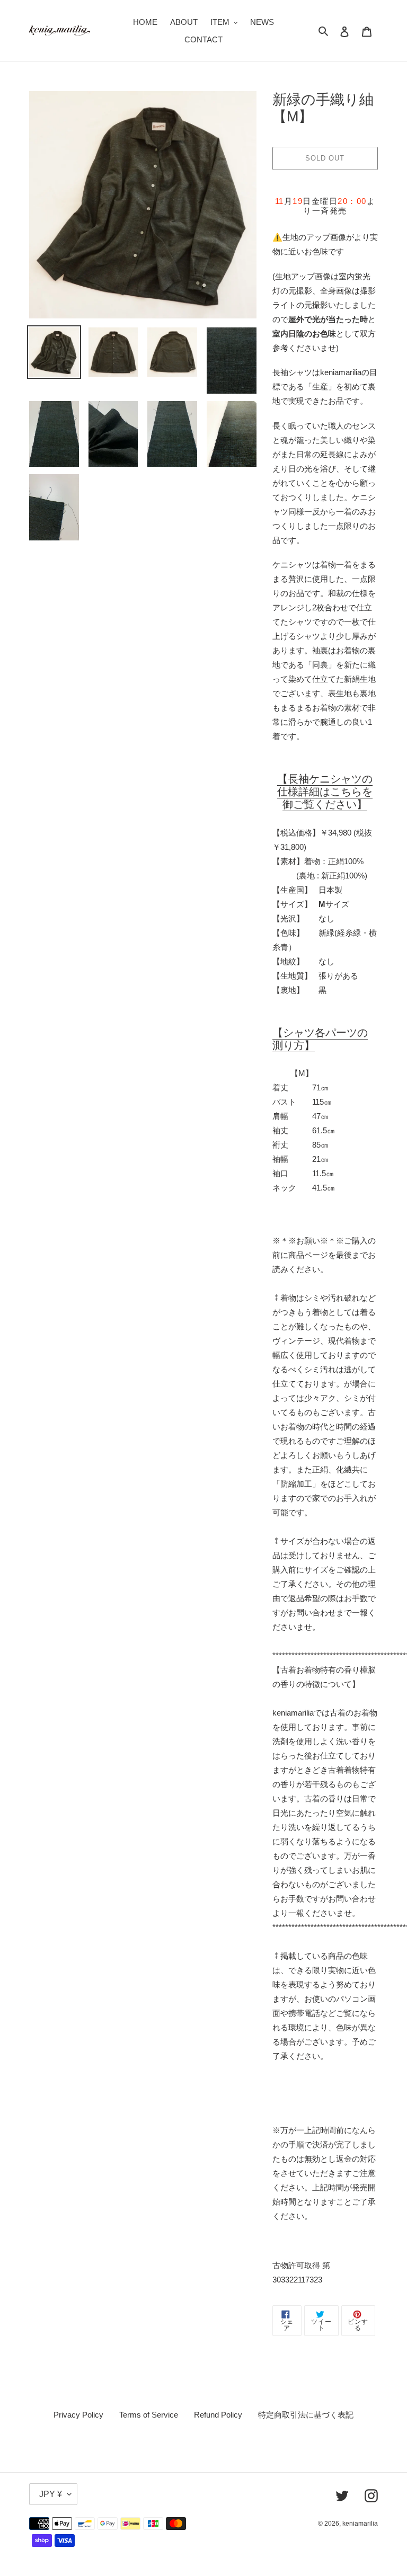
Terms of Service (149, 2415)
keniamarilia (360, 2524)
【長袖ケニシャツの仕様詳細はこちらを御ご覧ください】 (325, 792)
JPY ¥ (51, 2494)
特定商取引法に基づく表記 (306, 2415)
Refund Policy (218, 2415)
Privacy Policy (78, 2415)
